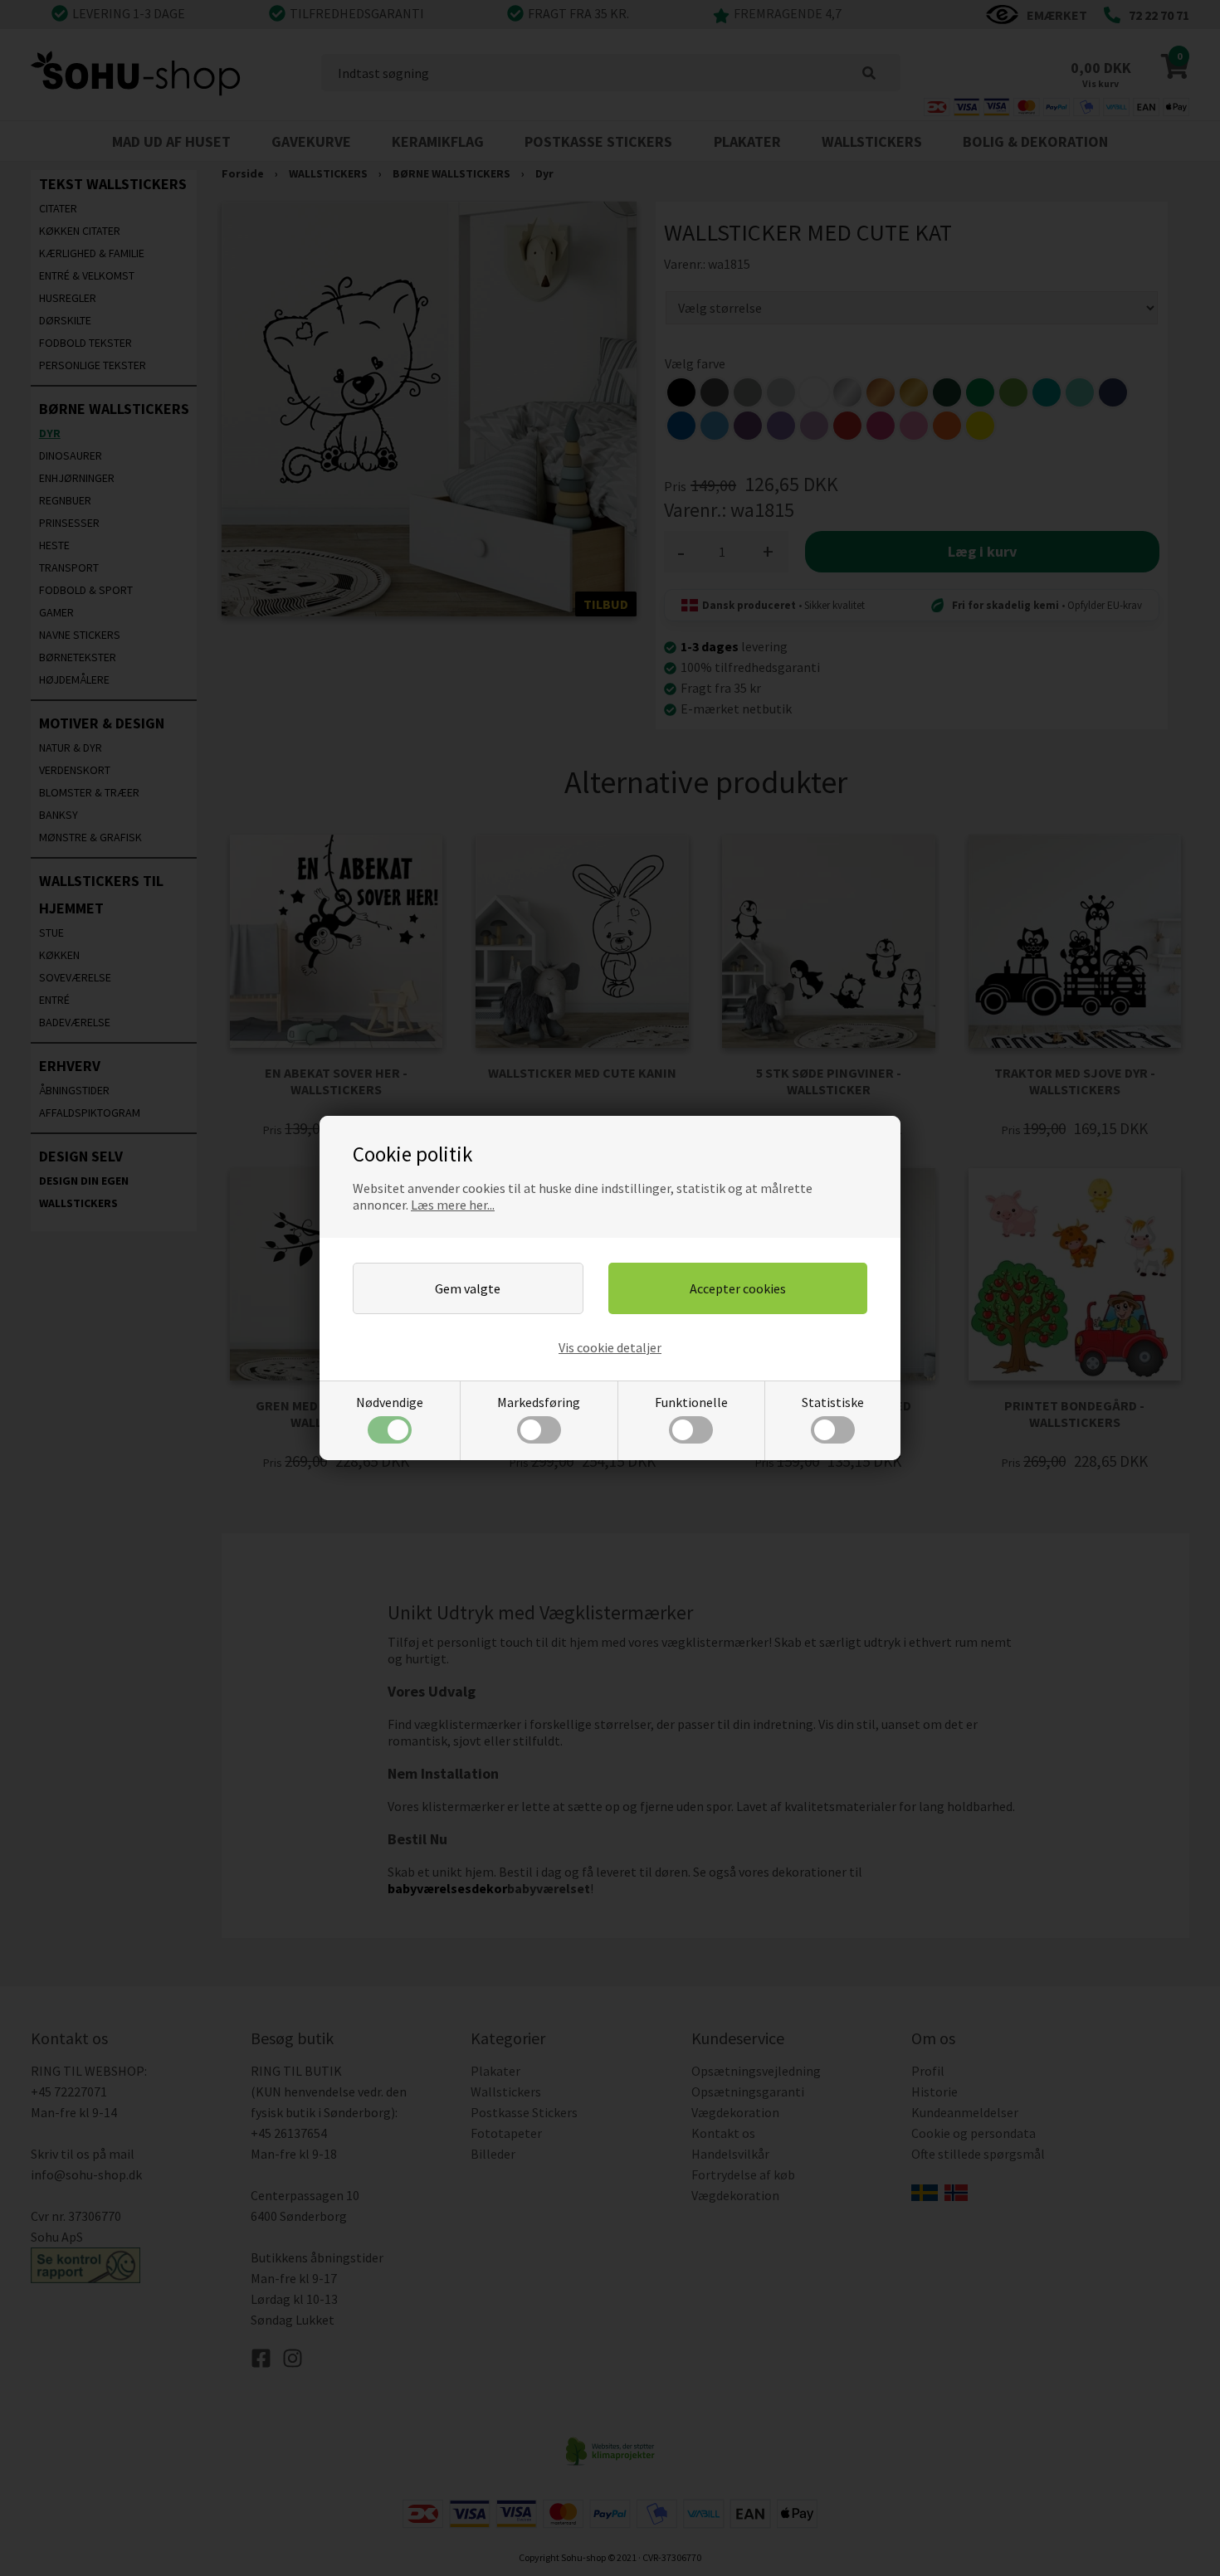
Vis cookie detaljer (610, 1347)
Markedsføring (539, 1402)
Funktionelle (691, 1402)
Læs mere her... (453, 1205)
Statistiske (833, 1402)
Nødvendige (390, 1402)
